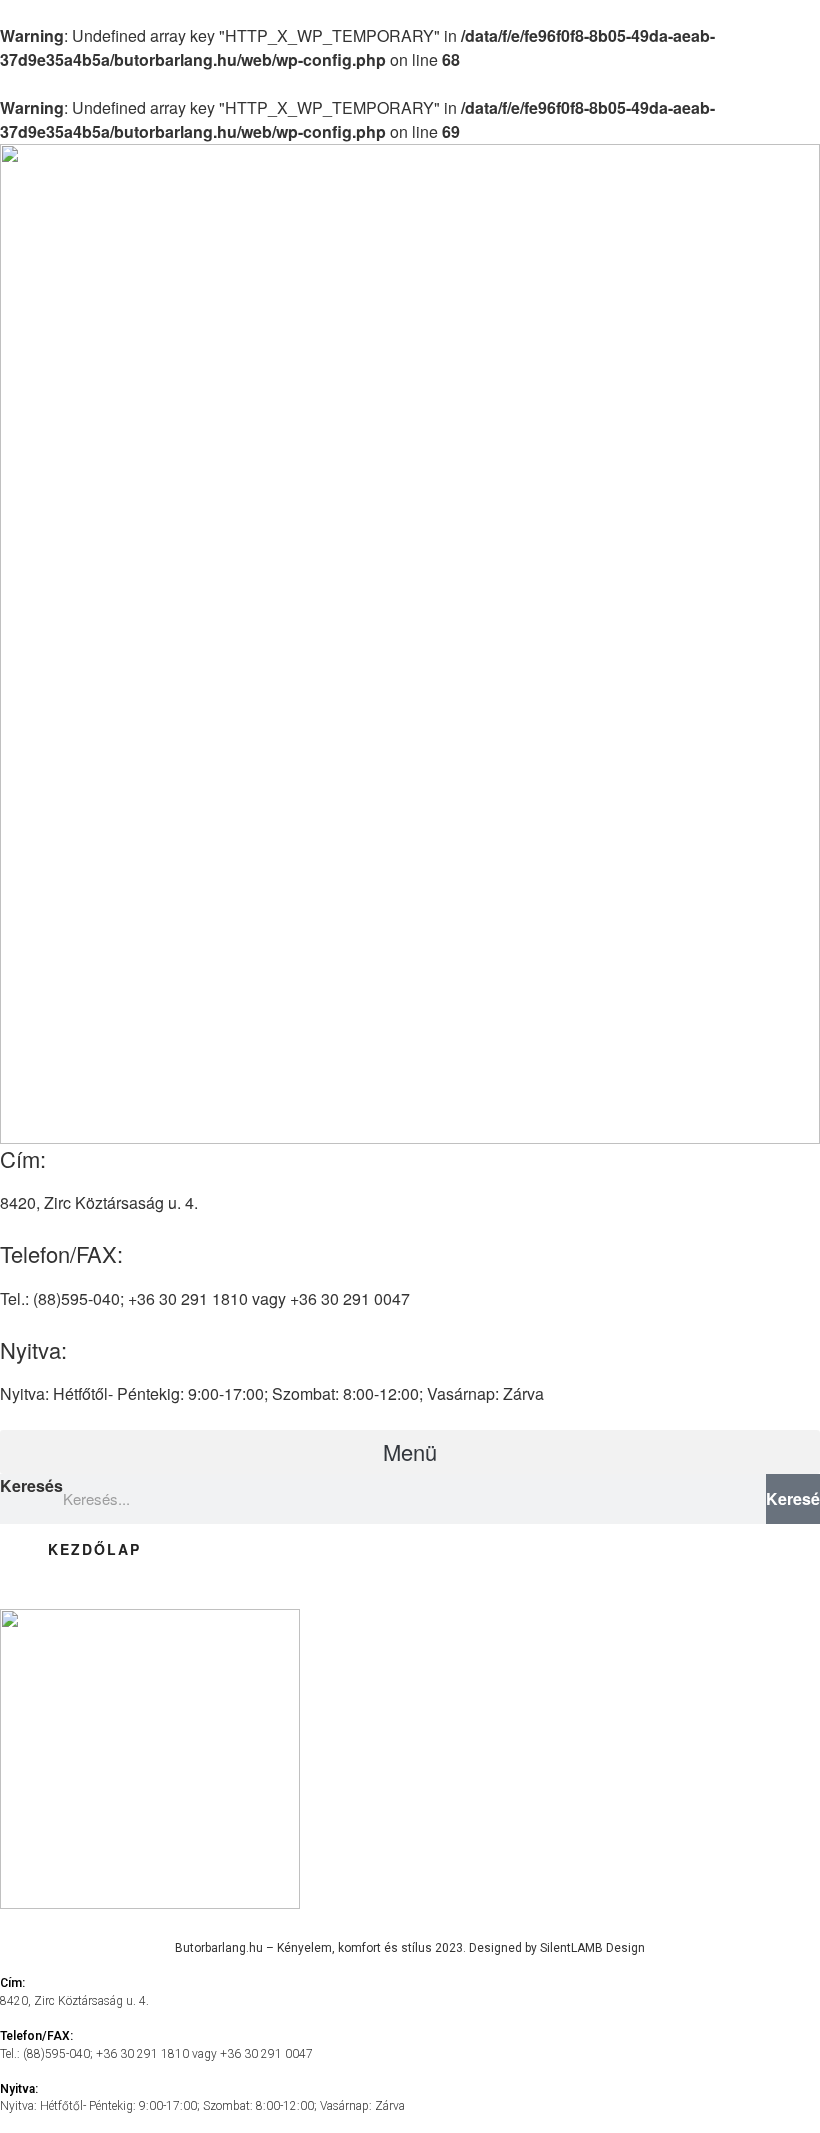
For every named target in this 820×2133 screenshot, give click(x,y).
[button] (410, 1452)
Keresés (31, 1485)
